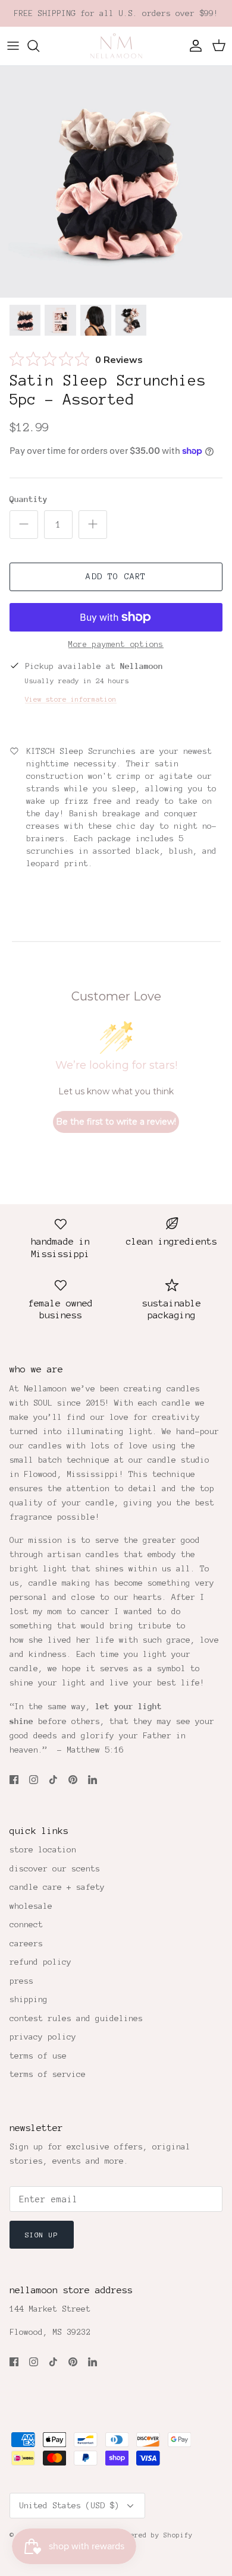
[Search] (39, 46)
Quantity (29, 499)
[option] (116, 182)
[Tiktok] (53, 1780)
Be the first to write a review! (116, 1122)
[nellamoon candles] (116, 46)
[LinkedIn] (93, 1780)
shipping (29, 1999)
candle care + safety (57, 1887)
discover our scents (55, 1869)
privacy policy (43, 2037)
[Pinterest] (73, 1780)
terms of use (38, 2056)
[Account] (193, 46)
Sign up (42, 2235)
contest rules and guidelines (76, 2018)
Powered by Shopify (155, 2535)
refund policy (40, 1962)
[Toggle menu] (13, 46)
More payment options (116, 645)
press (21, 1981)
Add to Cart (116, 577)
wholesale (31, 1906)
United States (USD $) (69, 2506)
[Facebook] (14, 1780)
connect (26, 1925)
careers (26, 1944)
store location (43, 1850)
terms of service (48, 2074)
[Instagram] (34, 1780)
